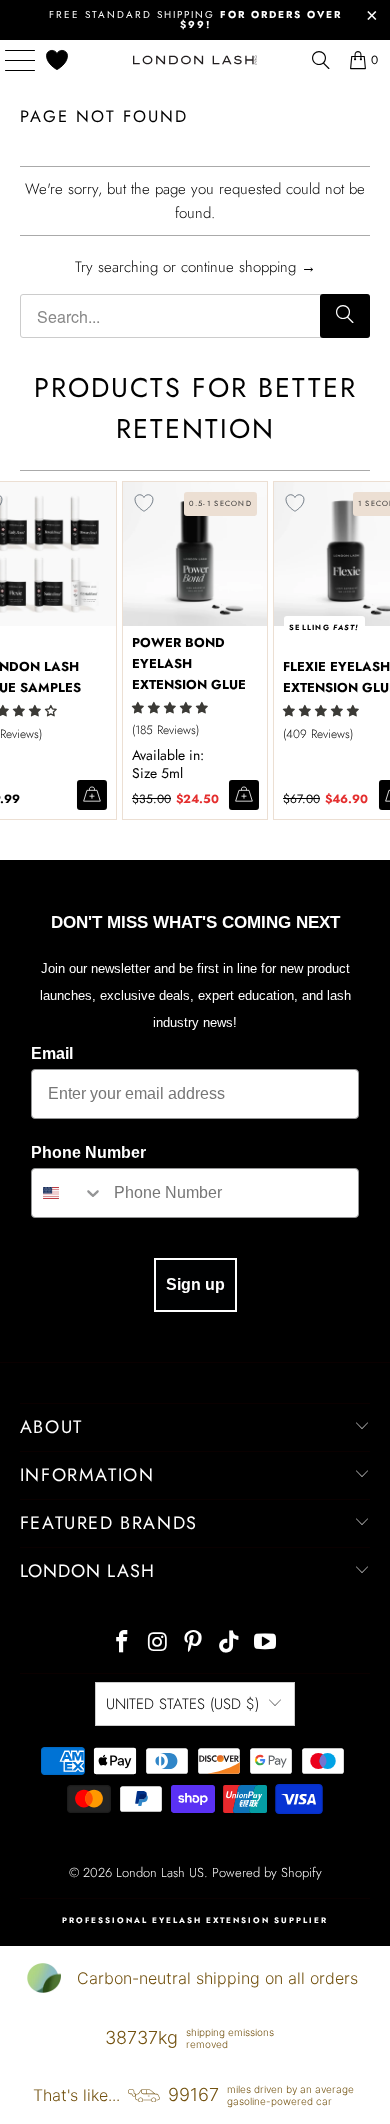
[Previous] (10, 650)
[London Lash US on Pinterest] (194, 1643)
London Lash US (160, 1872)
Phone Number (88, 1152)
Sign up (195, 1284)
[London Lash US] (195, 60)
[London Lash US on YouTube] (266, 1643)
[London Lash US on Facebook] (123, 1643)
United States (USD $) (182, 1704)
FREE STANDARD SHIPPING (195, 19)
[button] (170, 708)
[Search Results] (321, 60)
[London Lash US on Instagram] (158, 1643)
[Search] (345, 316)
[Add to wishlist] (144, 503)
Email (52, 1053)
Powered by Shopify (267, 1872)
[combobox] (68, 1193)
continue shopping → (248, 267)
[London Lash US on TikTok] (230, 1643)
